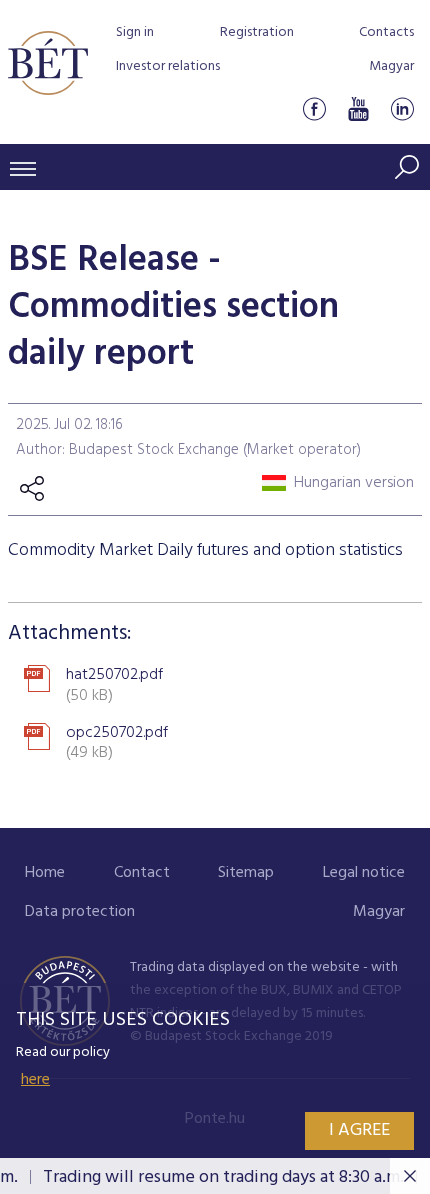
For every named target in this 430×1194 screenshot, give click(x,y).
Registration (257, 32)
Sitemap (246, 873)
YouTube (358, 108)
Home (45, 873)
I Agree (359, 1130)
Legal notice (364, 873)
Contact (142, 873)
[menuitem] (45, 873)
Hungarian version (354, 483)
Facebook (314, 108)
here (35, 1080)
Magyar (391, 66)
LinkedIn (402, 108)
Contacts (386, 32)
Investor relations (168, 66)
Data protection (80, 912)
